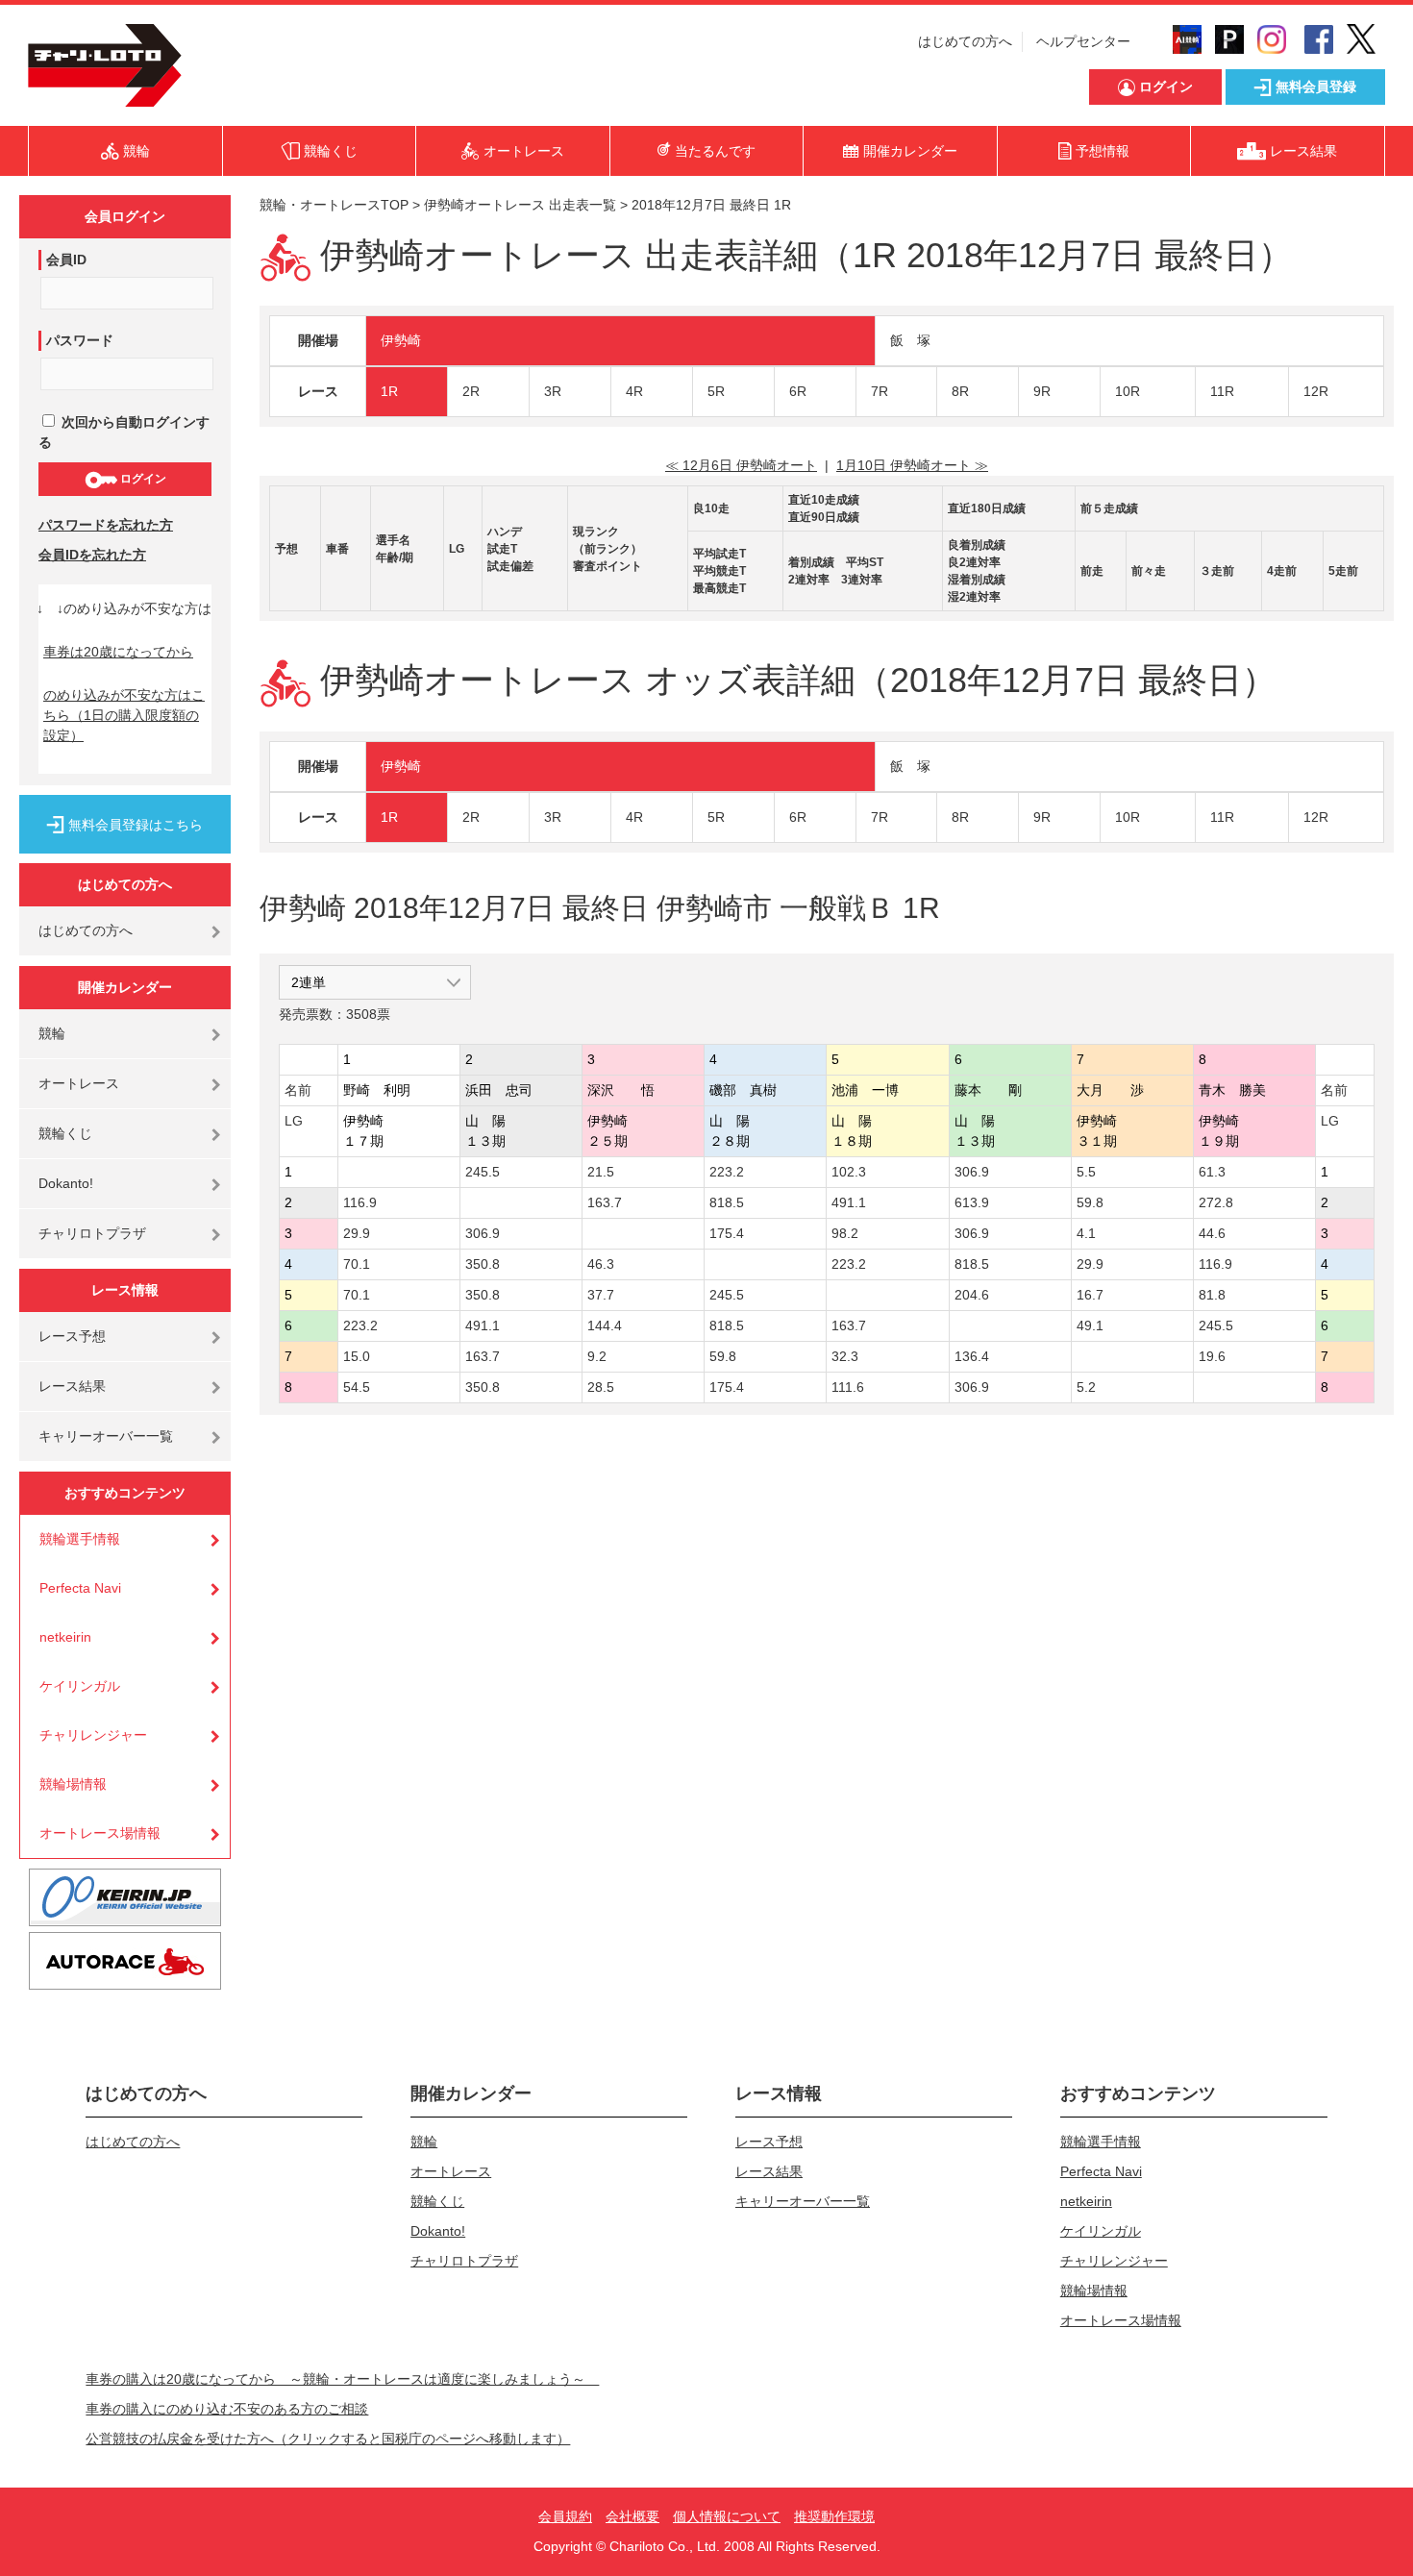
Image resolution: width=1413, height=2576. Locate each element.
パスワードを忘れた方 (106, 525)
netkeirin (65, 1637)
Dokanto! (66, 1183)
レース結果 (72, 1386)
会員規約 (565, 2516)
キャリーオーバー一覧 (106, 1436)
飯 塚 (910, 340)
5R (716, 391)
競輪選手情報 (80, 1539)
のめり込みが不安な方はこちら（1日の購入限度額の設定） (124, 715)
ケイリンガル (80, 1686)
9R (1042, 391)
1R (389, 391)
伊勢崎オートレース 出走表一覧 (520, 205)
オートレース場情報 (100, 1833)
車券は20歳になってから (118, 652)
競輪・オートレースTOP (334, 205)
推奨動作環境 (834, 2516)
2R (471, 391)
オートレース (79, 1083)
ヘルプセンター (1083, 41)
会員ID (66, 260)
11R (1222, 391)
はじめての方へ (965, 41)
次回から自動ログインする (124, 432)
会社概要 (632, 2516)
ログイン (142, 479)
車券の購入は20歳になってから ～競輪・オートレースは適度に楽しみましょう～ (342, 2379)
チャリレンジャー (93, 1735)
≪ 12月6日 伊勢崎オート (741, 465)
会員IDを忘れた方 (92, 555)
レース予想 (72, 1336)
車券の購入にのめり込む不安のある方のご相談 (227, 2409)
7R (880, 391)
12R (1316, 391)
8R (960, 391)
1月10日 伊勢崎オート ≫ (912, 465)
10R (1128, 391)
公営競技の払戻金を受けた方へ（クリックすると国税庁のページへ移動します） (328, 2439)
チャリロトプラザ (92, 1233)
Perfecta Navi (80, 1588)
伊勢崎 (401, 340)
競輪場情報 (73, 1784)
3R (553, 391)
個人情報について (727, 2516)
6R (798, 391)
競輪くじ (65, 1133)
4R (634, 391)
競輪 (52, 1033)
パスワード (80, 340)
